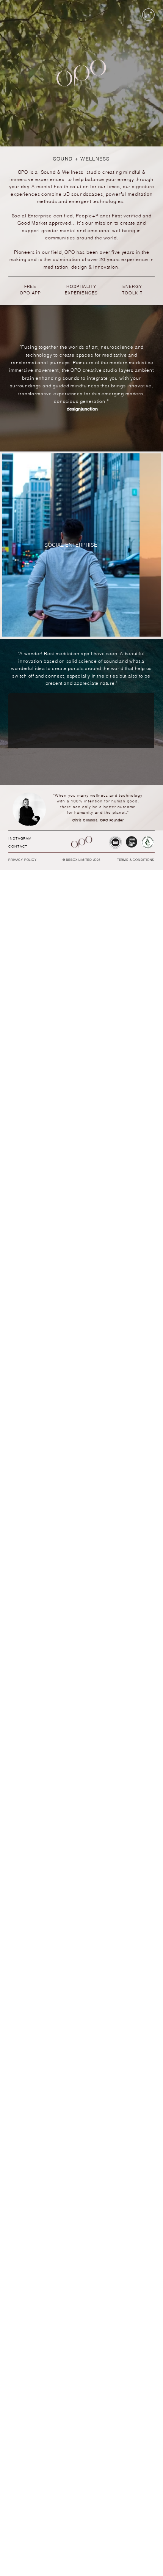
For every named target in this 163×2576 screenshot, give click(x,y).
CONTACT (18, 846)
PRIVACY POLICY (22, 860)
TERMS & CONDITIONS (136, 860)
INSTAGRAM (20, 838)
